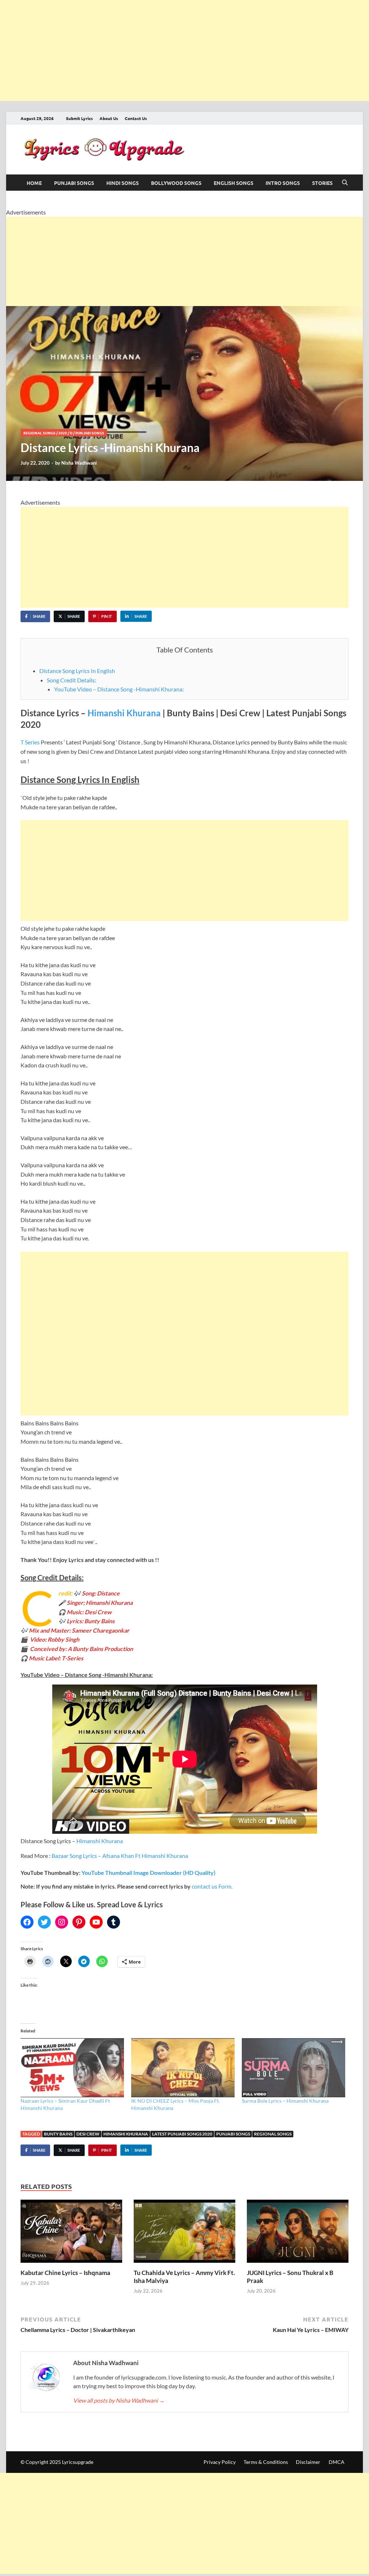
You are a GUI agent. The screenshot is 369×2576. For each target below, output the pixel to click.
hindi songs (123, 183)
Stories (322, 183)
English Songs (234, 183)
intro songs (283, 183)
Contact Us (136, 118)
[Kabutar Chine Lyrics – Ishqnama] (71, 2233)
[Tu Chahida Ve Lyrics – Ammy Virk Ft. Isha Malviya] (184, 2233)
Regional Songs (39, 433)
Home (34, 183)
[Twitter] (44, 1922)
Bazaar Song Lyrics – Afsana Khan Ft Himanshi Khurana (120, 1856)
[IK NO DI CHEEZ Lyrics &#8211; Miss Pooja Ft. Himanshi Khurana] (183, 2068)
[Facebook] (27, 1922)
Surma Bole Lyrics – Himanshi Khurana (285, 2101)
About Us (109, 118)
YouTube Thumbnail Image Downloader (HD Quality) (148, 1873)
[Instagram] (62, 1922)
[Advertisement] (184, 50)
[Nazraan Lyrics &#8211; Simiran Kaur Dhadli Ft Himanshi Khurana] (72, 2068)
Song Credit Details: (72, 680)
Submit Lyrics (79, 118)
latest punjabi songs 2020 (182, 2134)
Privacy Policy (220, 2462)
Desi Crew (88, 2134)
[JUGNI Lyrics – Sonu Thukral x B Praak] (298, 2233)
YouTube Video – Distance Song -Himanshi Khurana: (119, 689)
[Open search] (345, 183)
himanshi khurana (126, 2134)
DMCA (337, 2462)
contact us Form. (212, 1886)
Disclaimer (308, 2462)
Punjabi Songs (233, 2134)
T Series (30, 742)
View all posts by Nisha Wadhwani (119, 2400)
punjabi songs (74, 183)
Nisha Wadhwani (79, 463)
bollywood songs (176, 183)
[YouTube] (96, 1922)
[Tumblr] (114, 1922)
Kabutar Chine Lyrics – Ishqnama (65, 2273)
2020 (63, 433)
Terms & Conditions (266, 2462)
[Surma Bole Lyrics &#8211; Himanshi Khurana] (294, 2068)
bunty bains (58, 2134)
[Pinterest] (79, 1922)
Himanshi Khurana (124, 713)
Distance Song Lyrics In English (77, 671)
